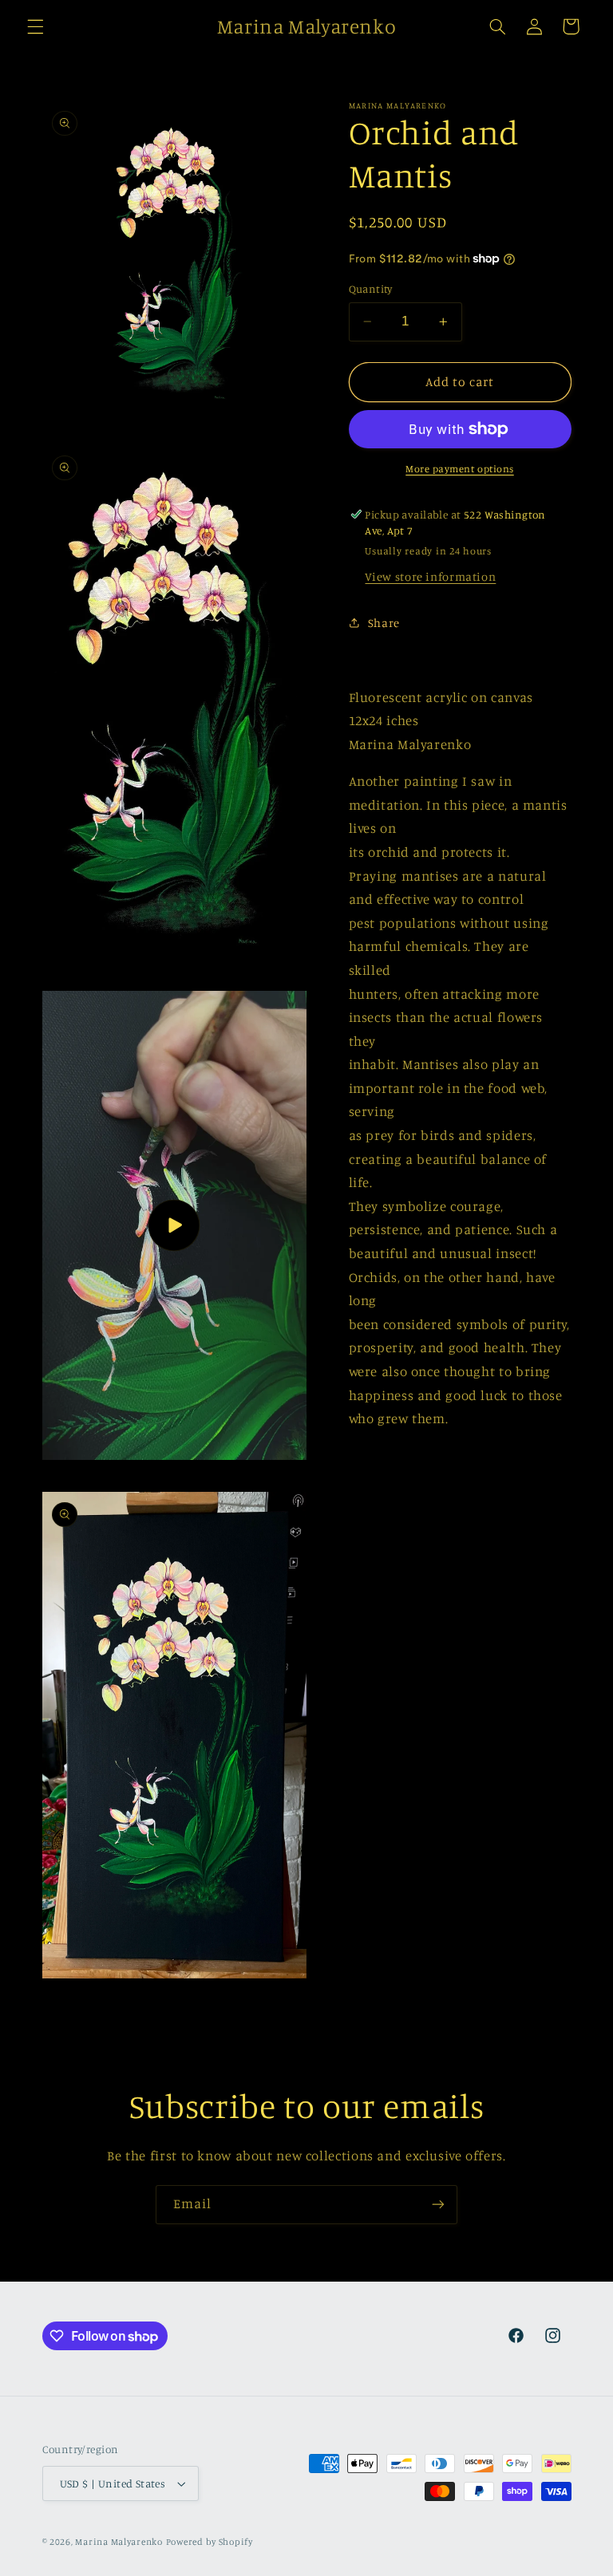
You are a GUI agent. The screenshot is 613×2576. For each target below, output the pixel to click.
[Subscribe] (438, 2205)
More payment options (460, 469)
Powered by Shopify (210, 2542)
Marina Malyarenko (119, 2542)
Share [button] (384, 623)
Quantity (371, 289)
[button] (35, 26)
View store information (430, 576)
